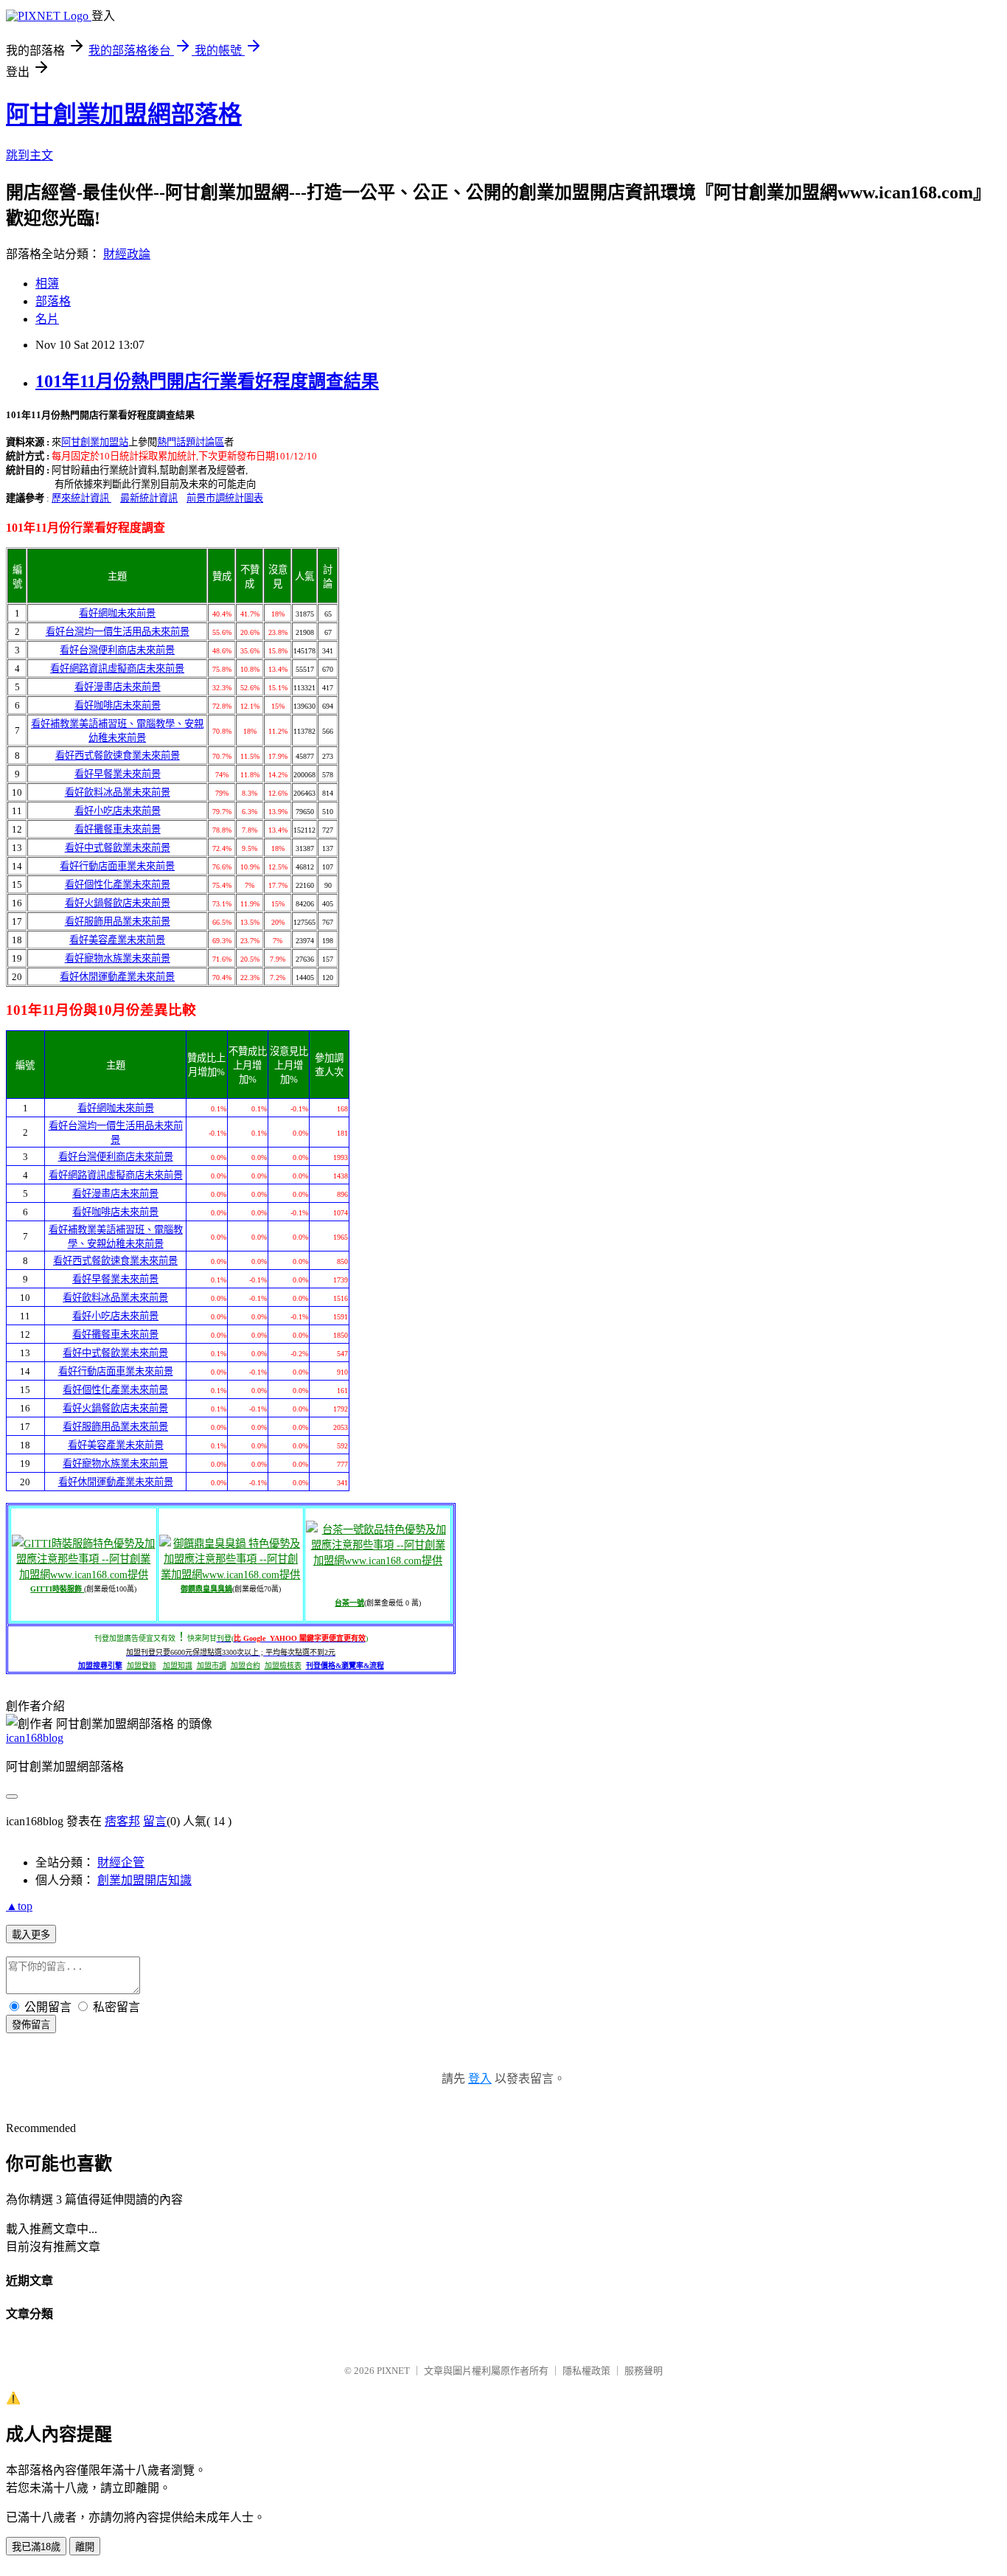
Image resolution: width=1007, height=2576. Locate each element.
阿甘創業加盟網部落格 (124, 114)
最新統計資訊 (149, 498)
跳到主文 (29, 155)
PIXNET (393, 2371)
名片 (47, 319)
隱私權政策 (586, 2371)
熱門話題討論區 (191, 442)
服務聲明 (644, 2371)
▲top (19, 1906)
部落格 (53, 301)
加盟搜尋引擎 (100, 1666)
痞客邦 (122, 1821)
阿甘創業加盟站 (95, 442)
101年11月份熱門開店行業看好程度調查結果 (207, 381)
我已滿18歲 (36, 2547)
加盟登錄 (142, 1666)
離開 (85, 2547)
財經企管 (121, 1862)
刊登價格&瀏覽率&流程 (345, 1666)
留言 (155, 1821)
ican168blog (35, 1738)
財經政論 (127, 254)
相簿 (47, 284)
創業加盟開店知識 (144, 1880)
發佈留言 (31, 2025)
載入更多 (31, 1935)
